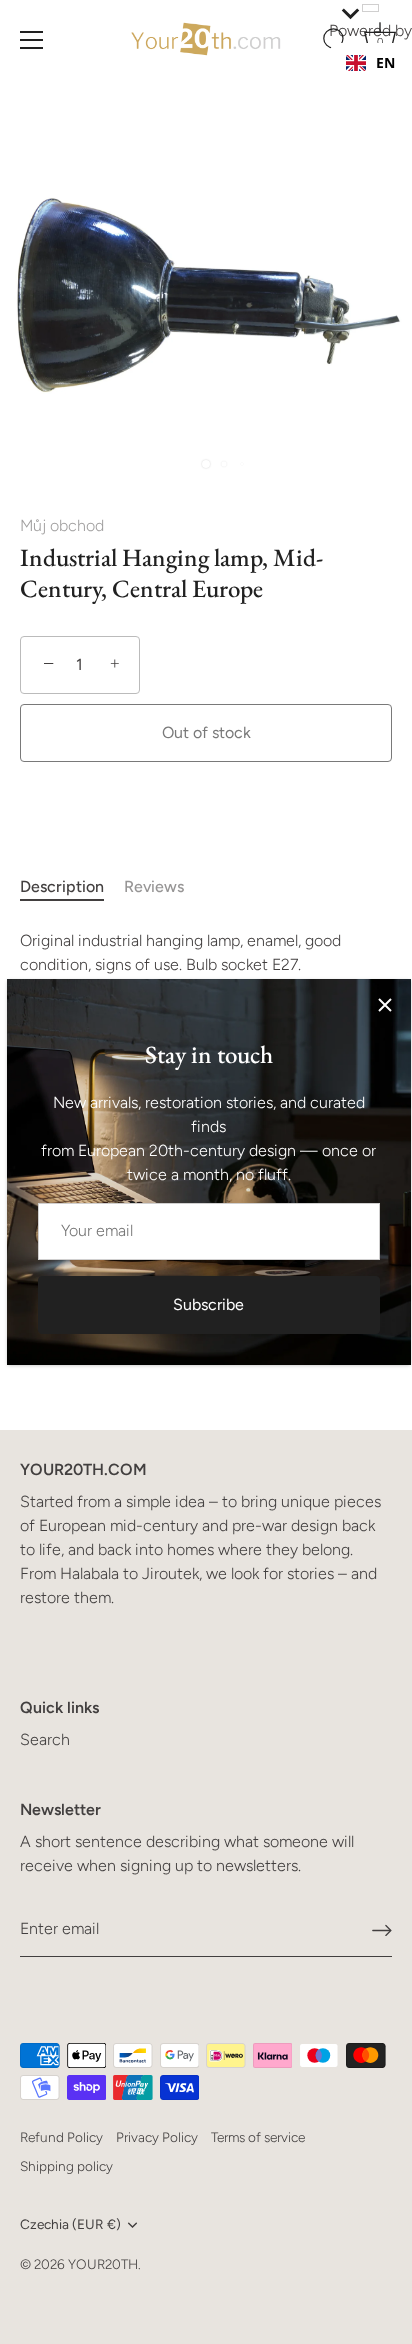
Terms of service (258, 2137)
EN (385, 62)
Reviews (154, 886)
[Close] (385, 1005)
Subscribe (208, 1304)
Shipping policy (66, 2166)
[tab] (72, 887)
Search (45, 1739)
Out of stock (206, 732)
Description (62, 886)
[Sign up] (382, 1929)
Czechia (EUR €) (70, 2224)
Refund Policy (61, 2137)
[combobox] (370, 63)
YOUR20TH (103, 2264)
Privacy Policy (157, 2137)
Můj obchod (62, 525)
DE (385, 82)
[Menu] (32, 40)
